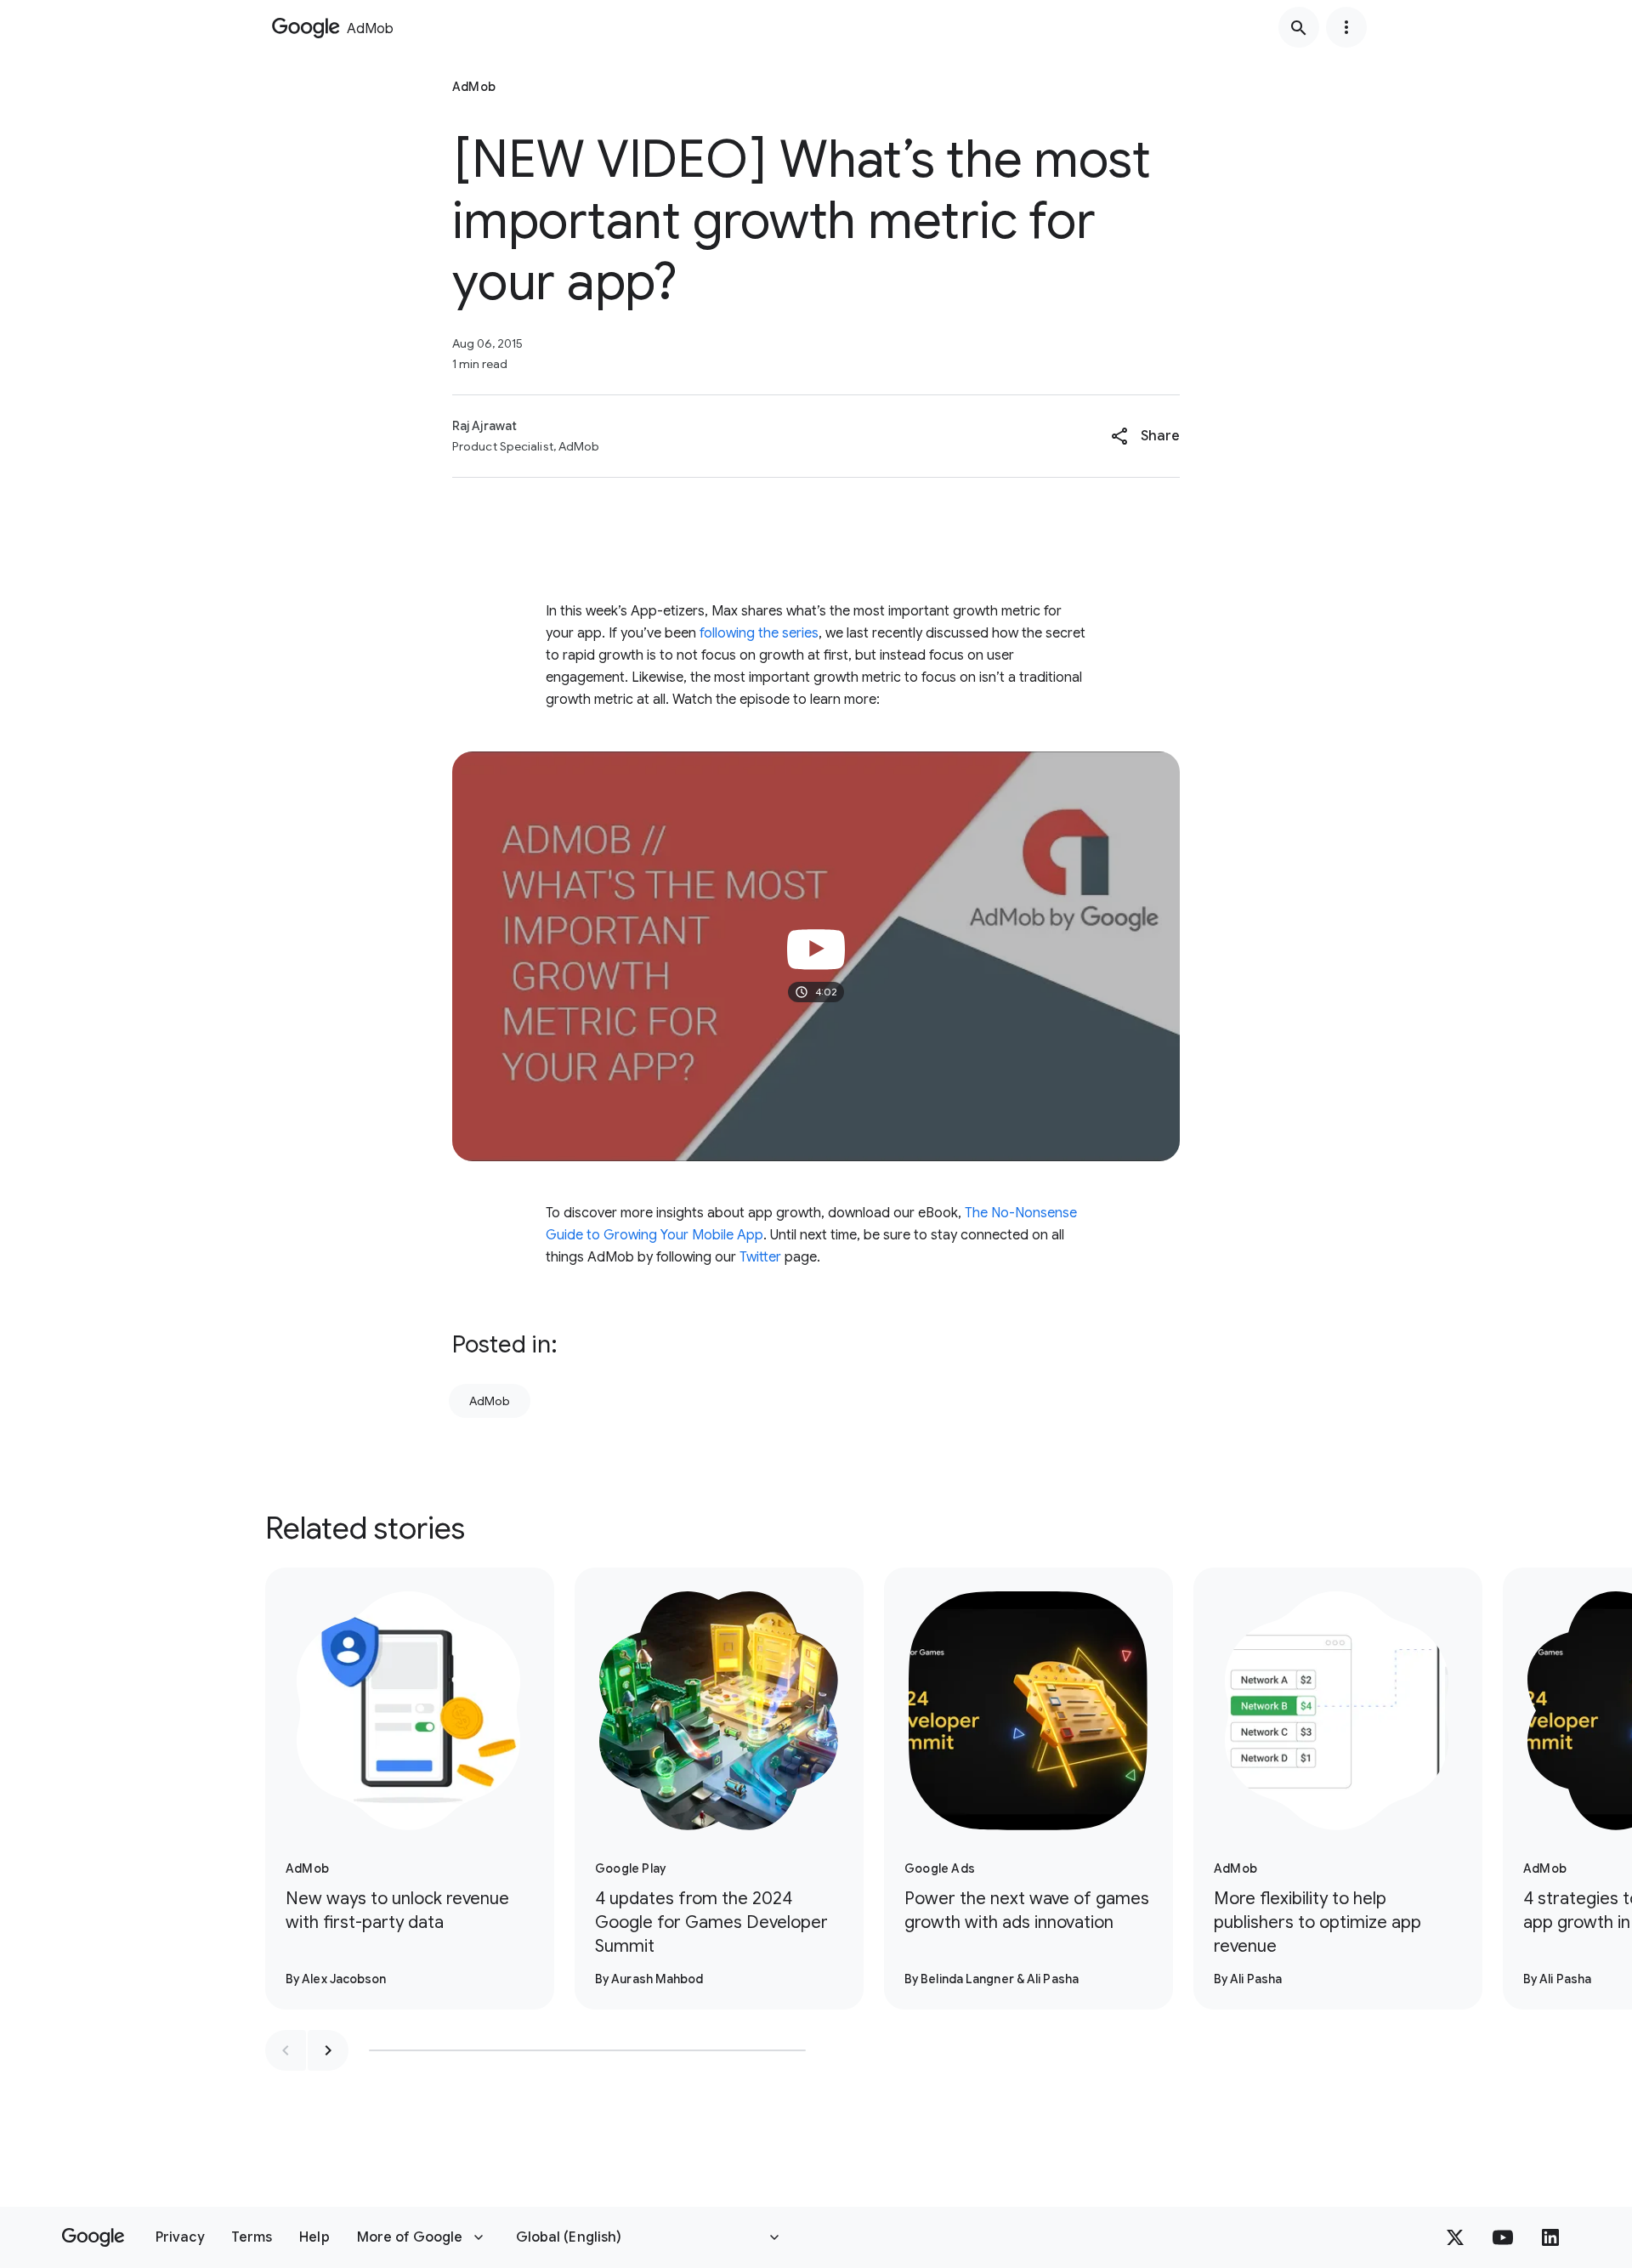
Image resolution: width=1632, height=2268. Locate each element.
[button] (1145, 436)
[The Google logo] (93, 2237)
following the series (757, 633)
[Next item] (328, 2050)
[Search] (1299, 27)
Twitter (760, 1257)
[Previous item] (286, 2050)
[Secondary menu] (1346, 27)
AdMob (490, 1401)
